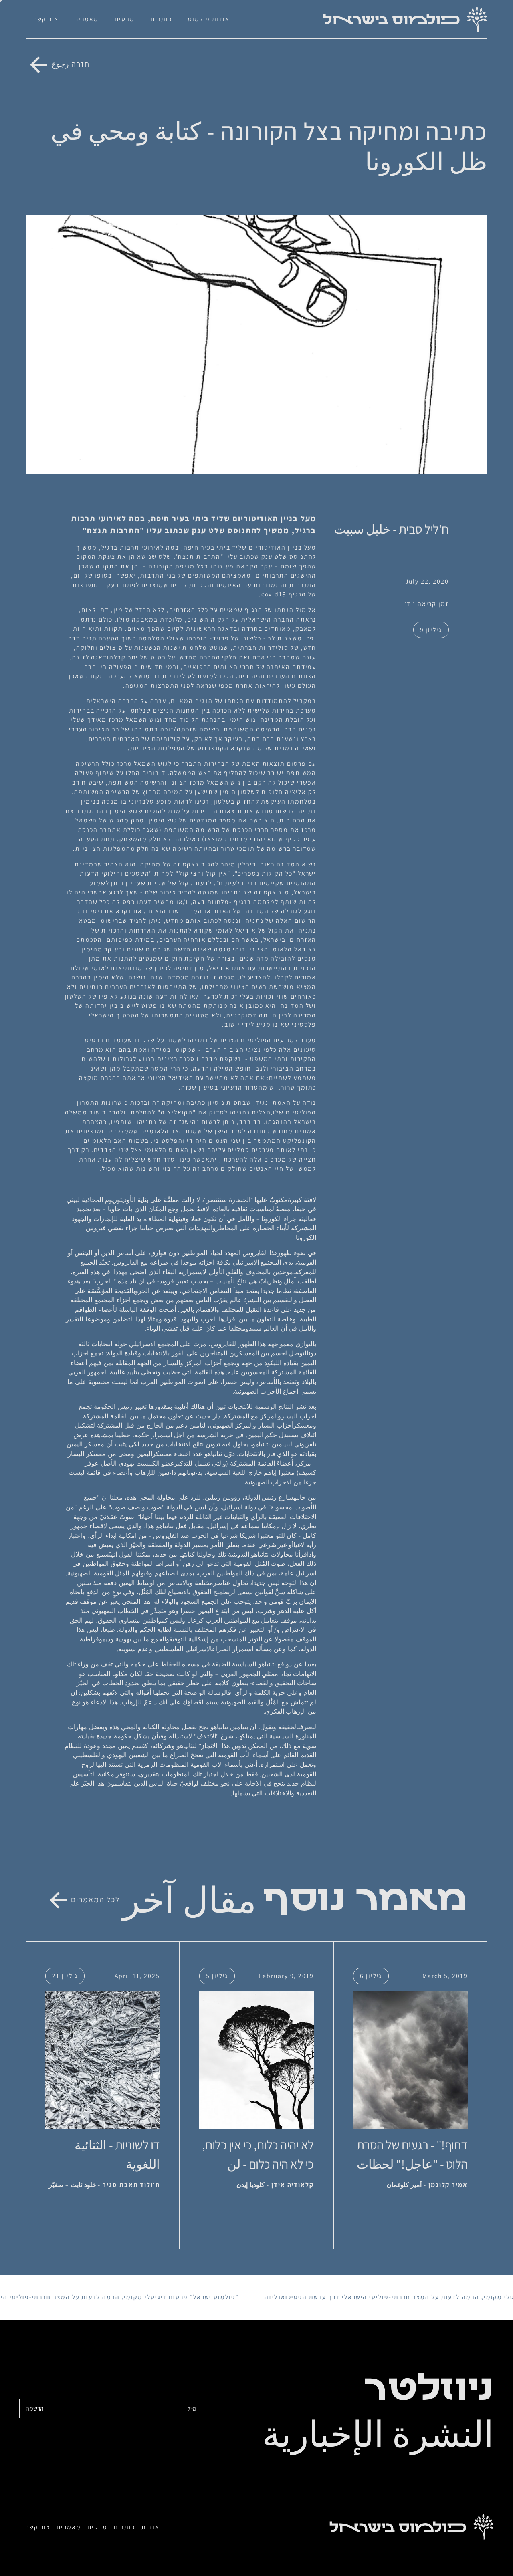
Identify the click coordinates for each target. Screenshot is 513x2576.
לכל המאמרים (95, 1899)
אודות (150, 2527)
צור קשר (46, 19)
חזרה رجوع (71, 64)
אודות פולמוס (209, 19)
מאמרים (86, 19)
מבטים (125, 19)
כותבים (162, 19)
